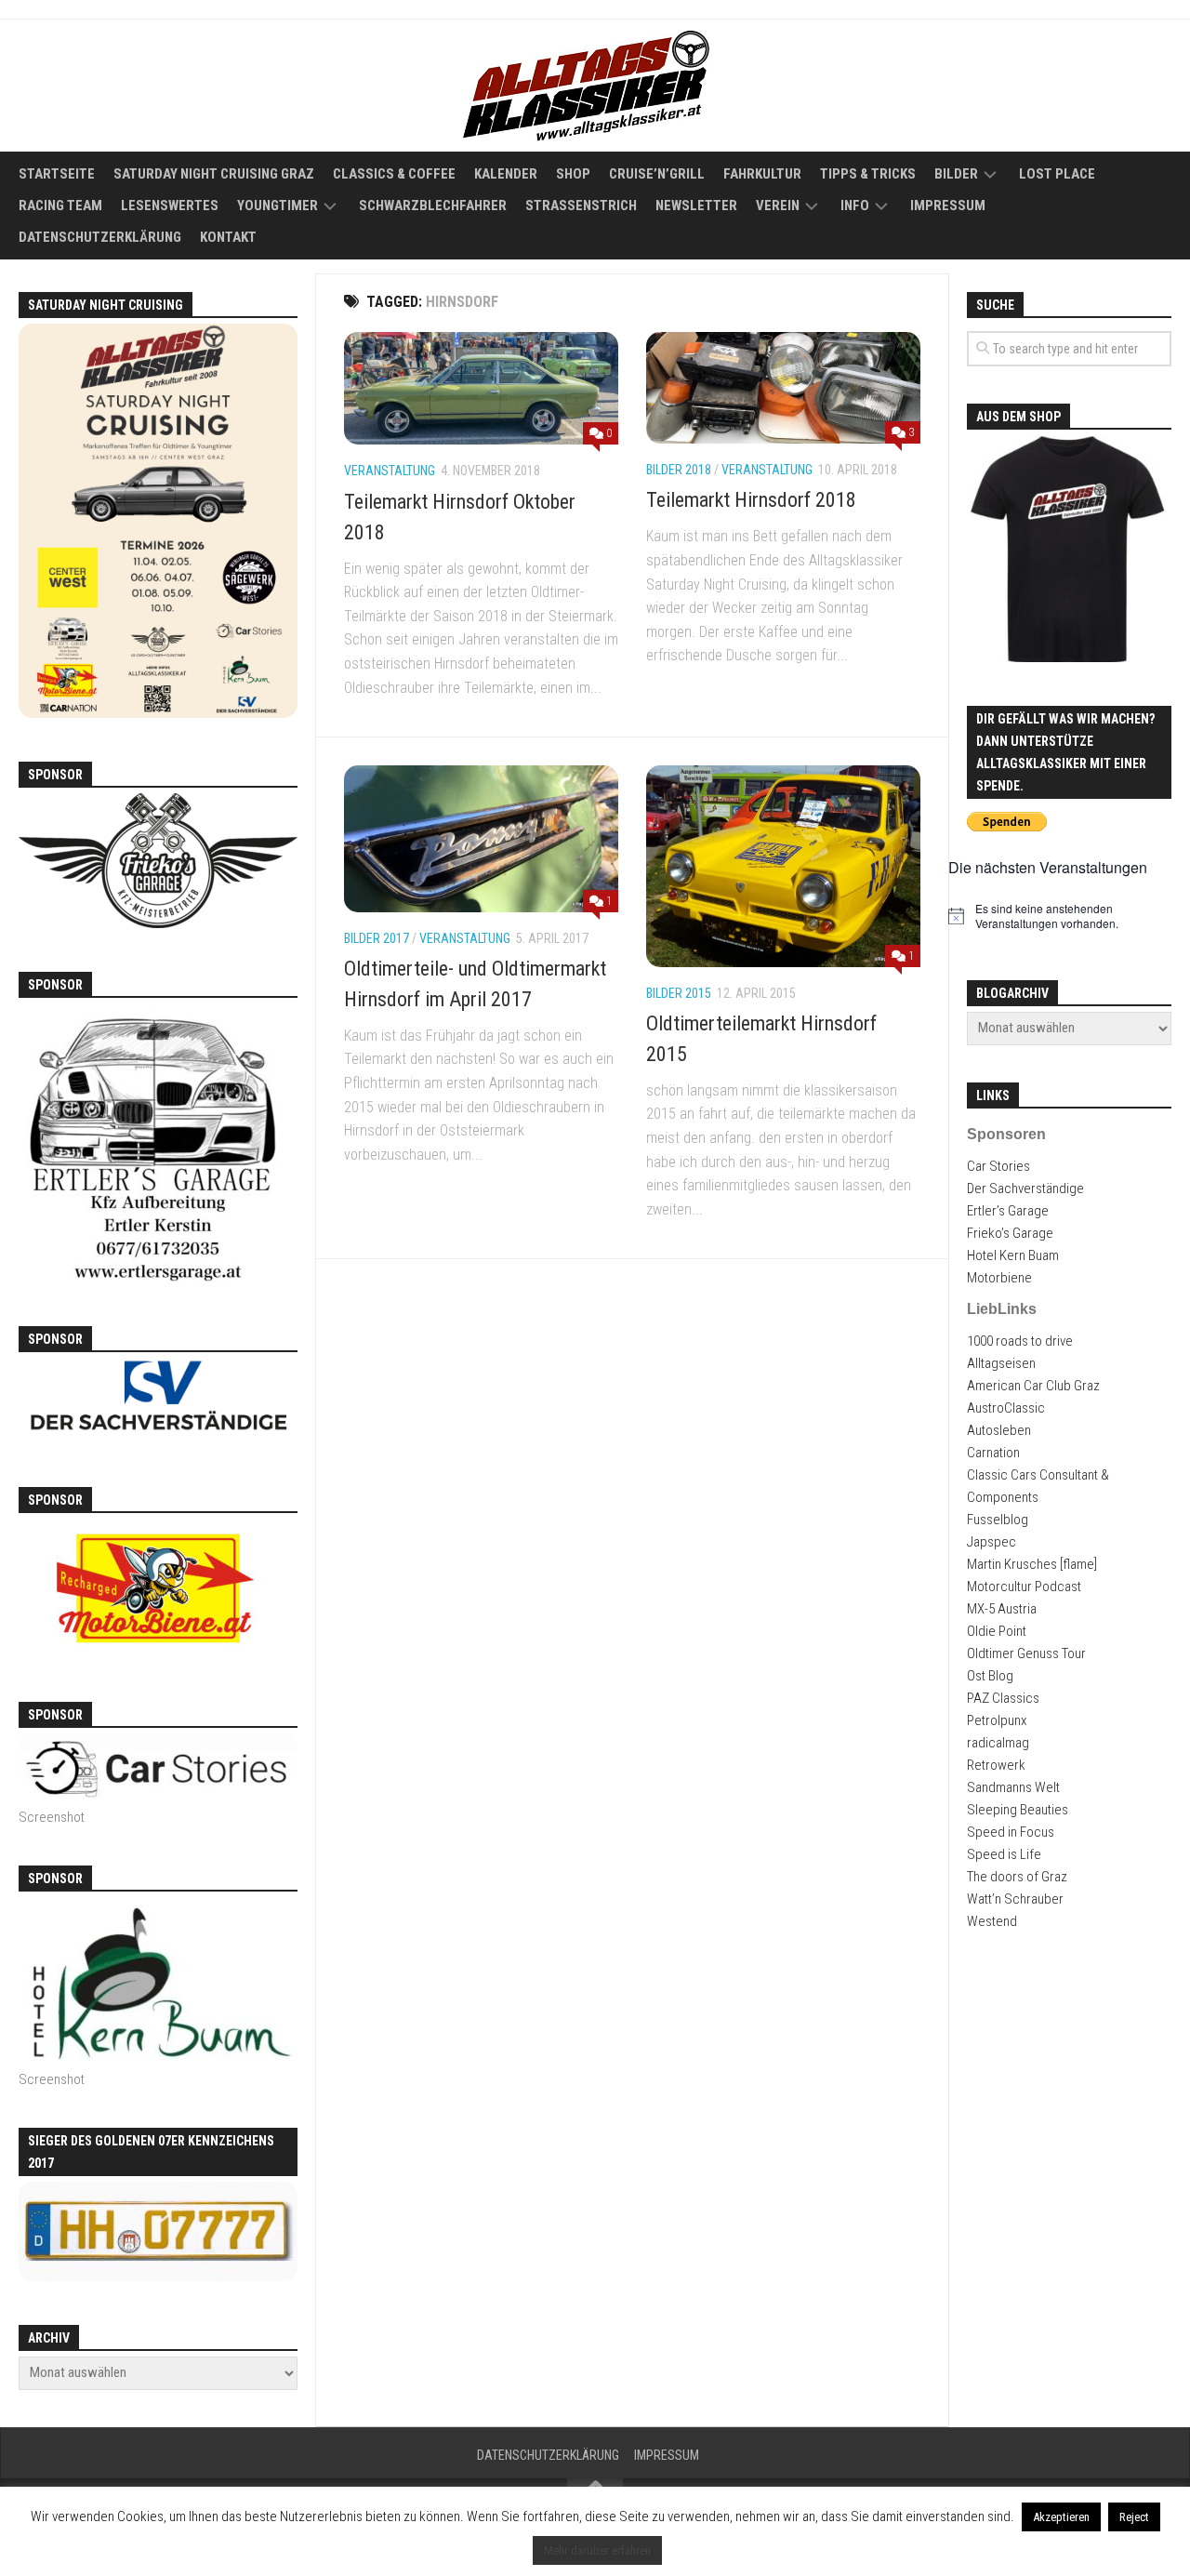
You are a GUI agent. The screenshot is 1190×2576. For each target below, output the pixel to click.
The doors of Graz (1017, 1877)
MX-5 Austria (1002, 1609)
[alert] (1069, 916)
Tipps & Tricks (868, 174)
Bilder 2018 (679, 470)
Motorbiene (999, 1278)
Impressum (948, 206)
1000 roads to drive (1020, 1341)
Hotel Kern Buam (1013, 1255)
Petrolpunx (997, 1720)
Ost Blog (990, 1676)
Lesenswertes (170, 206)
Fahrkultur (762, 174)
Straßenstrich (581, 206)
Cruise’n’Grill (657, 174)
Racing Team (60, 206)
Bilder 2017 (377, 938)
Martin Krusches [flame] (1032, 1564)
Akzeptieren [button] (1061, 2517)
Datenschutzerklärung (100, 237)
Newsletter (696, 206)
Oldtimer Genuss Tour (1026, 1653)
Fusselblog (998, 1520)
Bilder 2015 (679, 993)
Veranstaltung (390, 471)
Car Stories (998, 1166)
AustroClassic (1006, 1408)
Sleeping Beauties (1018, 1810)
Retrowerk (996, 1765)
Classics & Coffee (394, 174)
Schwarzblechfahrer (433, 206)
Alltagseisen (1001, 1363)
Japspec (992, 1542)
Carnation (993, 1453)
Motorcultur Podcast (1024, 1587)
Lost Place (1057, 174)
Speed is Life (1004, 1854)
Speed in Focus (1011, 1832)
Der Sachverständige (1025, 1188)
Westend (992, 1921)
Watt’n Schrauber (1015, 1899)
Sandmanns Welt (1013, 1787)
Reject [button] (1134, 2517)
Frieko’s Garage (1010, 1233)
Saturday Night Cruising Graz (214, 174)
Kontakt (228, 237)
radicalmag (998, 1743)
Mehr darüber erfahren (597, 2550)
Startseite (57, 174)
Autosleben (999, 1430)
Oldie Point (997, 1631)
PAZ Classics (1003, 1698)
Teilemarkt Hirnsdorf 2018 (751, 500)
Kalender (506, 174)
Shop (573, 174)
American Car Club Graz (1033, 1386)
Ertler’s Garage (1008, 1211)
